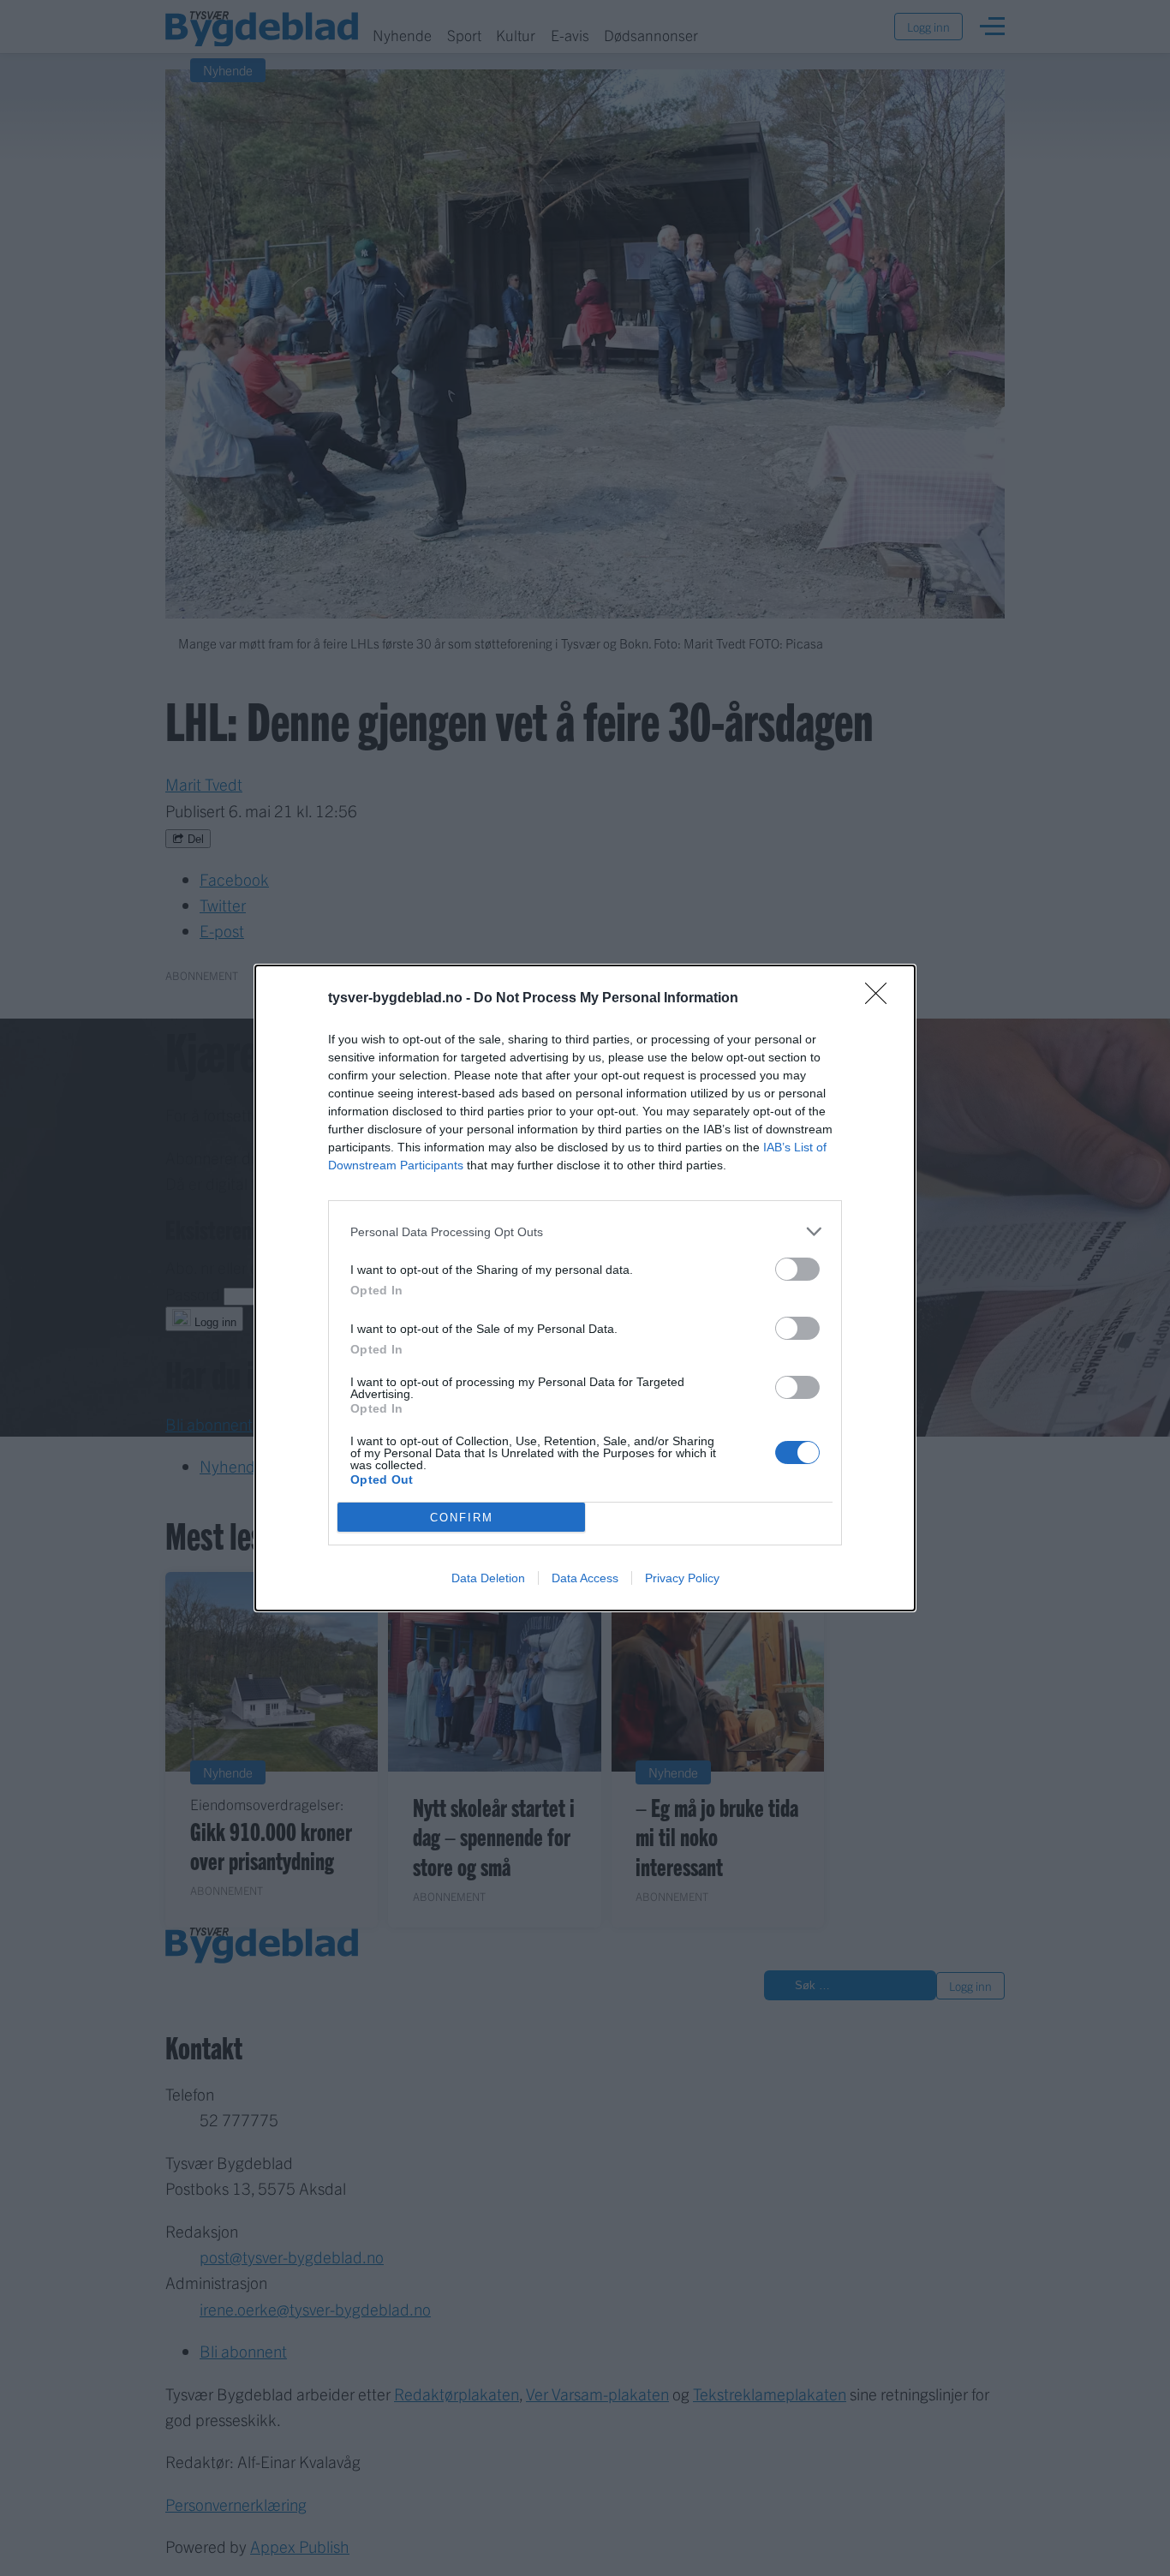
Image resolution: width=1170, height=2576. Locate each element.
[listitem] (585, 1231)
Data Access (585, 1578)
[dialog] (585, 1288)
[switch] (797, 1269)
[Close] (881, 999)
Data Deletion (488, 1578)
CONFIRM (462, 1518)
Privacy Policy (682, 1578)
